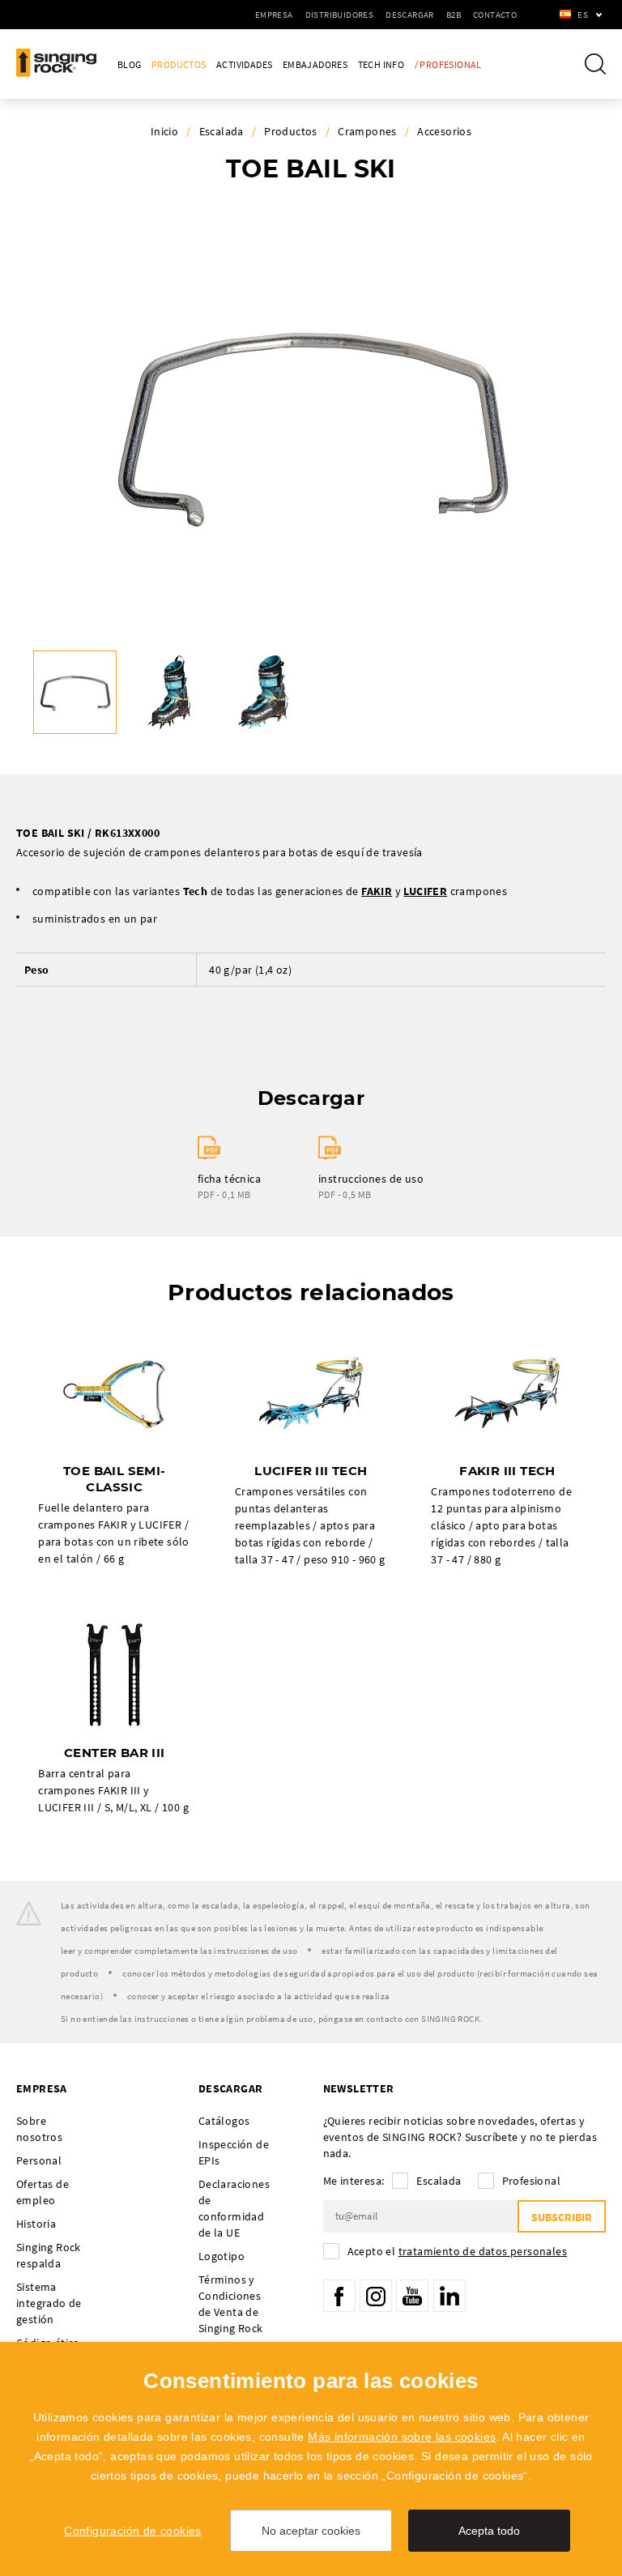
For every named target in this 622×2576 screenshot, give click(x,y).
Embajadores (315, 64)
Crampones (367, 131)
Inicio (164, 131)
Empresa (274, 15)
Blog (130, 64)
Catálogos (224, 2121)
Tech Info (381, 64)
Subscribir (562, 2217)
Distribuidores (340, 15)
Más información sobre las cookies (402, 2437)
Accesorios (444, 131)
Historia (36, 2224)
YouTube (412, 2296)
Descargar (410, 15)
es (583, 15)
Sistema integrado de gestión (49, 2303)
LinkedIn (449, 2296)
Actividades (244, 64)
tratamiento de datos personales (483, 2251)
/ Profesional (448, 64)
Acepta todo (489, 2531)
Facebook (339, 2296)
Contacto (495, 15)
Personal (39, 2160)
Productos (179, 64)
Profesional (531, 2181)
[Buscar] (595, 64)
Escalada (222, 131)
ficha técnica (229, 1179)
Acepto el (457, 2251)
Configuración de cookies (133, 2531)
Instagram (376, 2296)
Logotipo (222, 2256)
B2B (454, 15)
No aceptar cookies (311, 2531)
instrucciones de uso (371, 1179)
